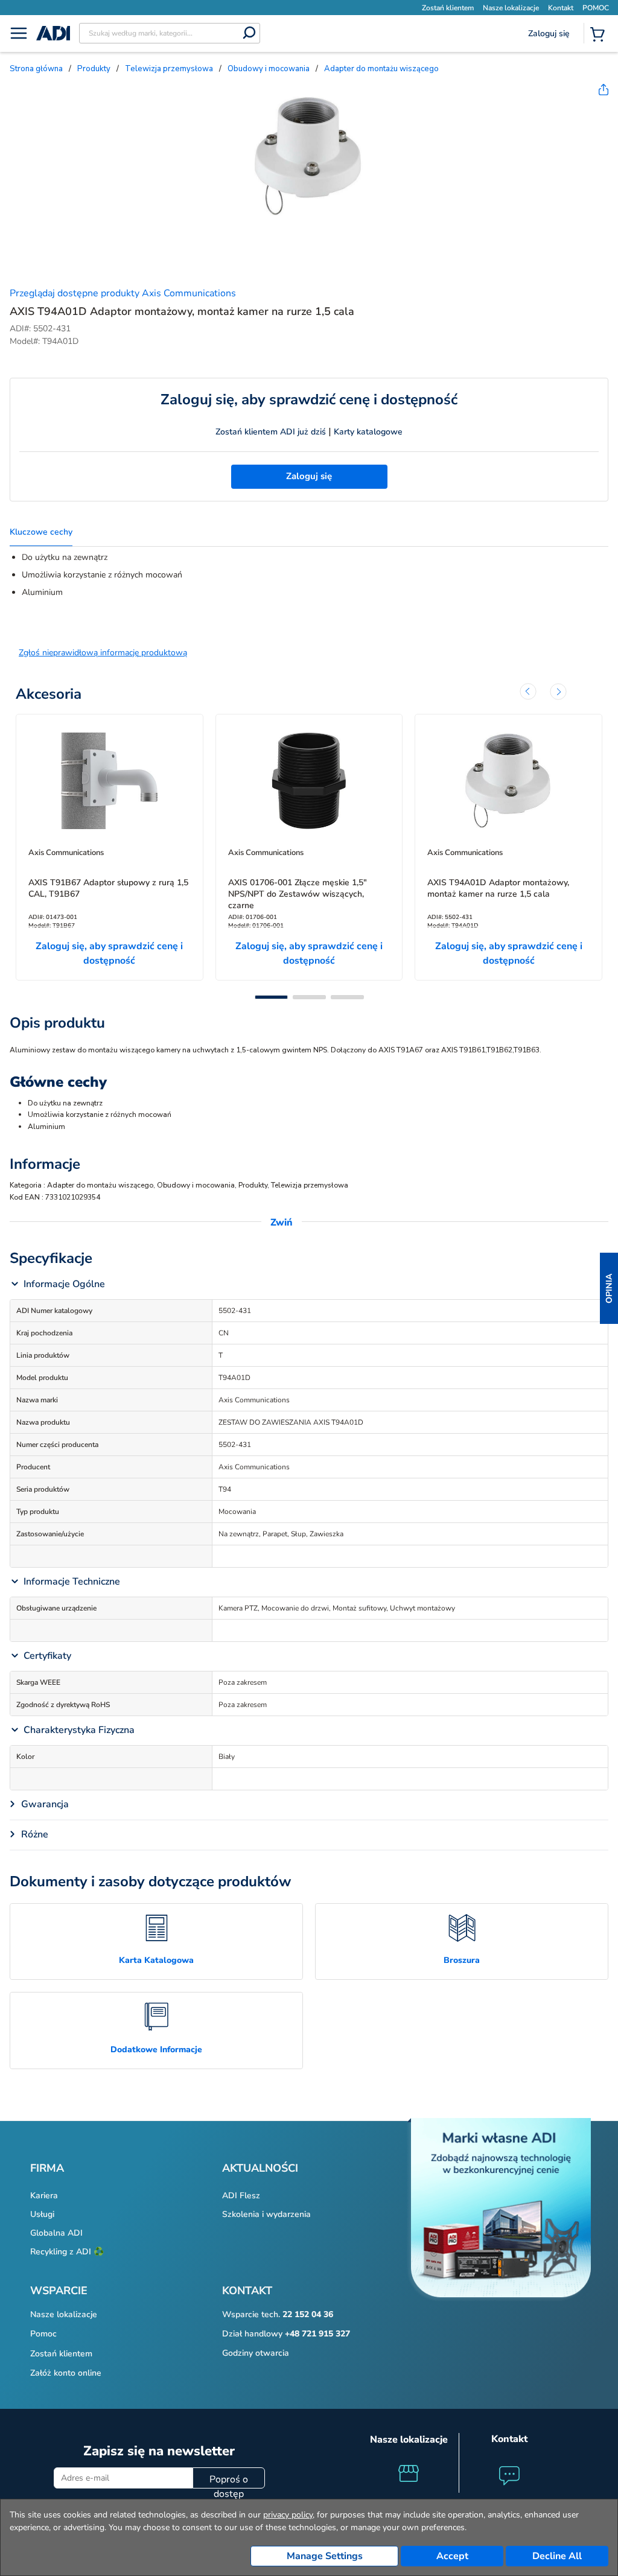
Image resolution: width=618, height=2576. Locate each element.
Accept (452, 2556)
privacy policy (288, 2515)
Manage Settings (325, 2556)
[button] (609, 1288)
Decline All (557, 2556)
